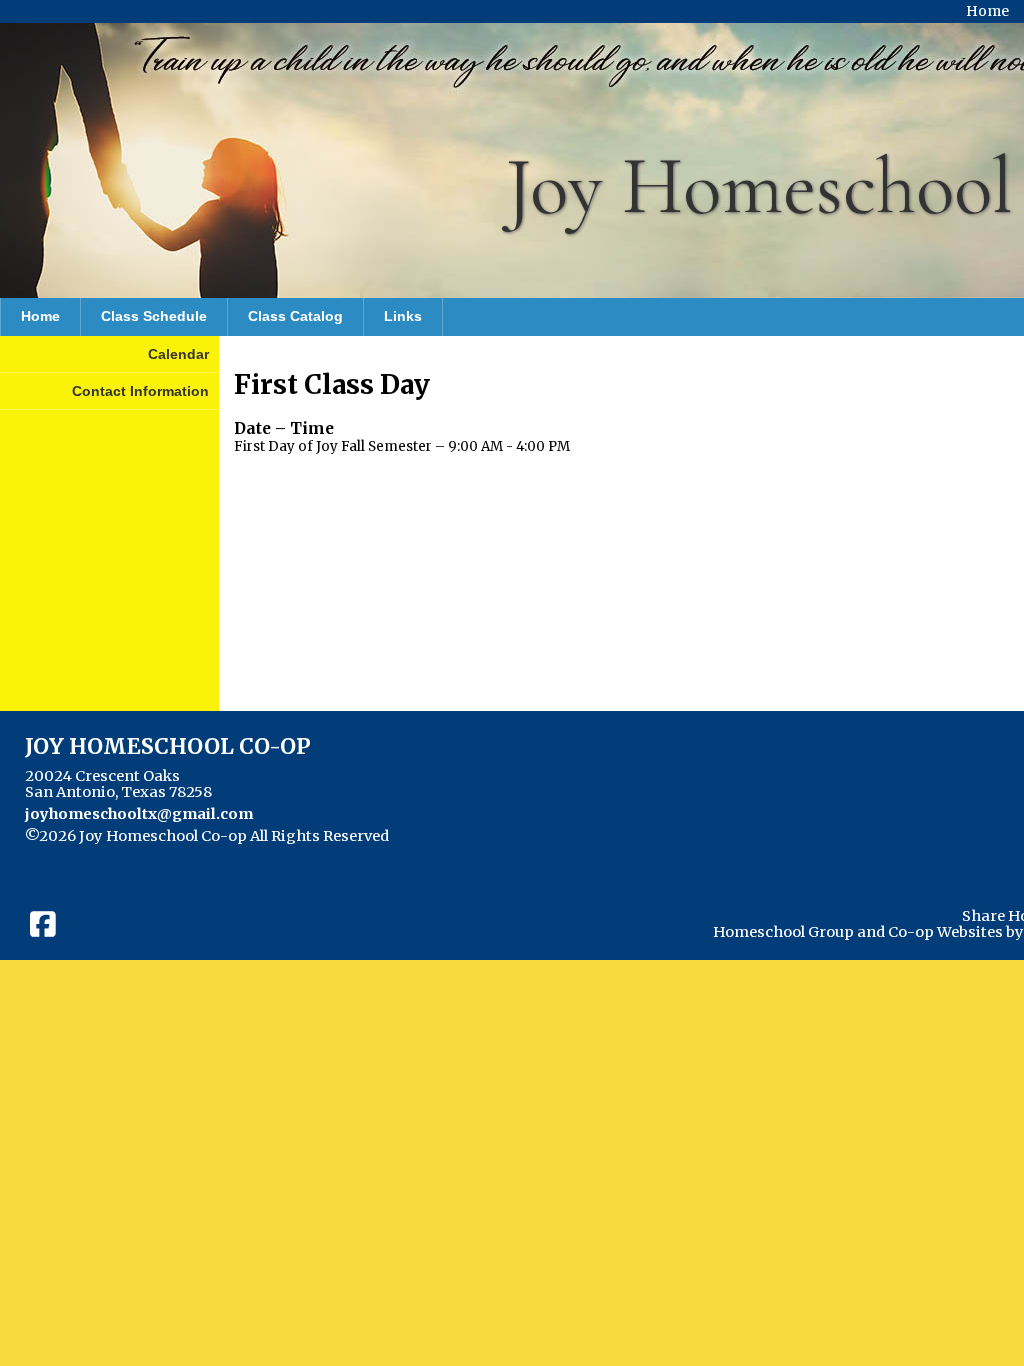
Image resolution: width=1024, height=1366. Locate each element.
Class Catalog (295, 316)
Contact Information (140, 391)
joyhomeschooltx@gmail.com (139, 814)
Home (40, 316)
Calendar (178, 354)
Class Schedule (154, 316)
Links (403, 316)
